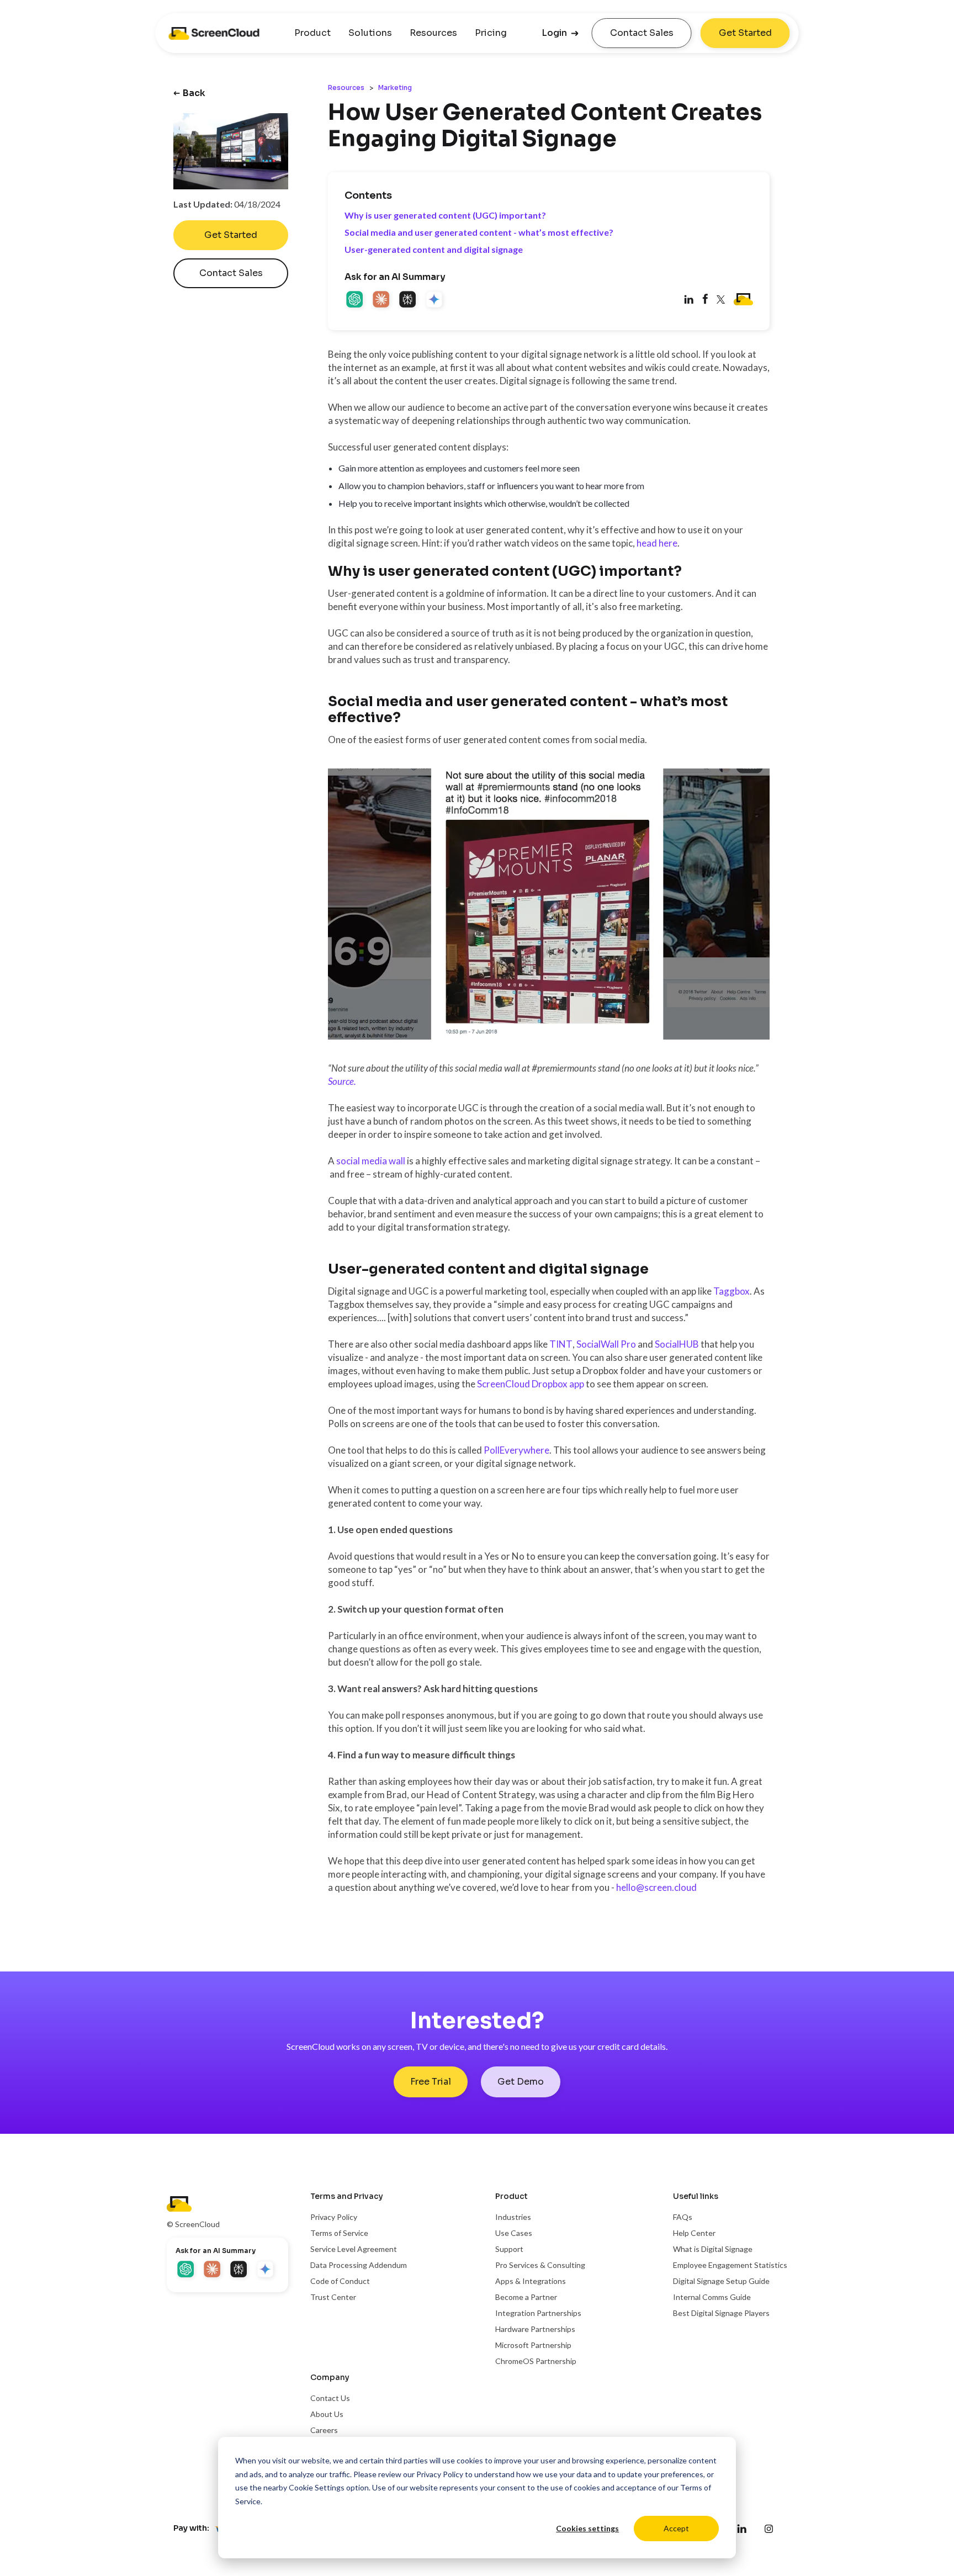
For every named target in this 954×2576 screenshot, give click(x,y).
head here (657, 543)
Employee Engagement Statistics (730, 2265)
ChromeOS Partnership (536, 2361)
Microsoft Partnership (533, 2345)
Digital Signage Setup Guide (721, 2281)
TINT (561, 1344)
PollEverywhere (516, 1450)
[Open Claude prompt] (382, 300)
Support (509, 2249)
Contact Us (330, 2398)
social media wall (371, 1161)
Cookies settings (587, 2528)
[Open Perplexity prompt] (409, 300)
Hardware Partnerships (535, 2329)
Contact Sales (642, 33)
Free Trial (431, 2082)
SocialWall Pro (606, 1344)
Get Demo (521, 2082)
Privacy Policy (440, 2474)
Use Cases (514, 2233)
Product (312, 33)
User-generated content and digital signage (434, 249)
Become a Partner (526, 2297)
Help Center (694, 2233)
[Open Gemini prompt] (435, 300)
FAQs (683, 2217)
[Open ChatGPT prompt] (356, 300)
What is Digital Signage (713, 2249)
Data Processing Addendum (359, 2265)
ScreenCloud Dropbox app (531, 1384)
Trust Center (333, 2297)
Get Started (745, 33)
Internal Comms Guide (712, 2297)
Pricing (491, 33)
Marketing (395, 88)
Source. (342, 1081)
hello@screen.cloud (656, 1887)
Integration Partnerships (538, 2313)
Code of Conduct (340, 2281)
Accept (676, 2528)
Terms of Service (339, 2233)
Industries (513, 2217)
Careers (324, 2430)
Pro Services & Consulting (540, 2265)
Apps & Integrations (531, 2281)
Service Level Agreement (354, 2249)
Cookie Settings (317, 2487)
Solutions (370, 33)
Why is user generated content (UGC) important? (445, 215)
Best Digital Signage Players (721, 2313)
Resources (433, 33)
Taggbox (732, 1291)
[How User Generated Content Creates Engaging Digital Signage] (705, 300)
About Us (327, 2414)
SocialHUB (677, 1344)
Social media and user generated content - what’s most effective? (479, 232)
